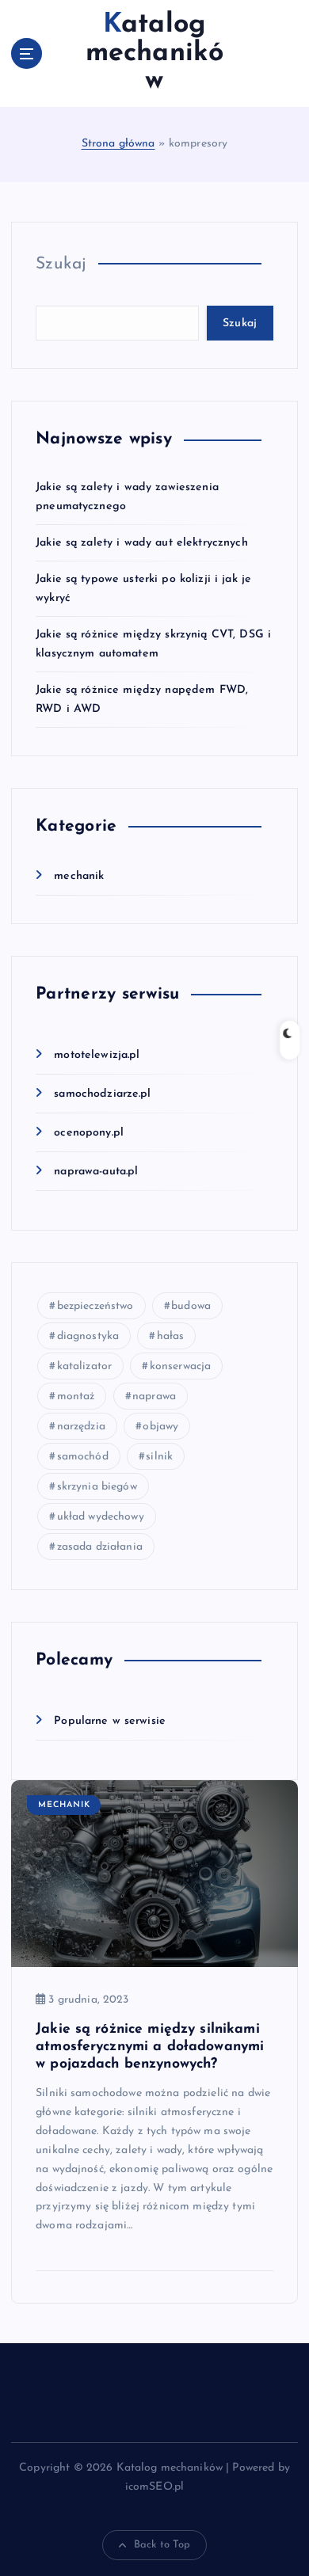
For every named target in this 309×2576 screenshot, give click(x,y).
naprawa (154, 1396)
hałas (171, 1336)
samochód (83, 1457)
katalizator (85, 1366)
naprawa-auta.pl (96, 1172)
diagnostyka (88, 1336)
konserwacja (181, 1366)
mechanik (79, 876)
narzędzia (81, 1427)
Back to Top (162, 2545)
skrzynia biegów (97, 1487)
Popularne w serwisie (110, 1721)
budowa (191, 1306)
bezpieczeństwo (95, 1306)
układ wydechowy (101, 1517)
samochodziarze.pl (102, 1094)
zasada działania (100, 1547)
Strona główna (118, 144)
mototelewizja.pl (97, 1055)
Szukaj (61, 264)
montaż (76, 1396)
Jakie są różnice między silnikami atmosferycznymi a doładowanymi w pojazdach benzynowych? (150, 2047)
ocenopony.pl (89, 1133)
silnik (159, 1457)
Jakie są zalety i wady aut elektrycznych (142, 543)
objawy (160, 1427)
